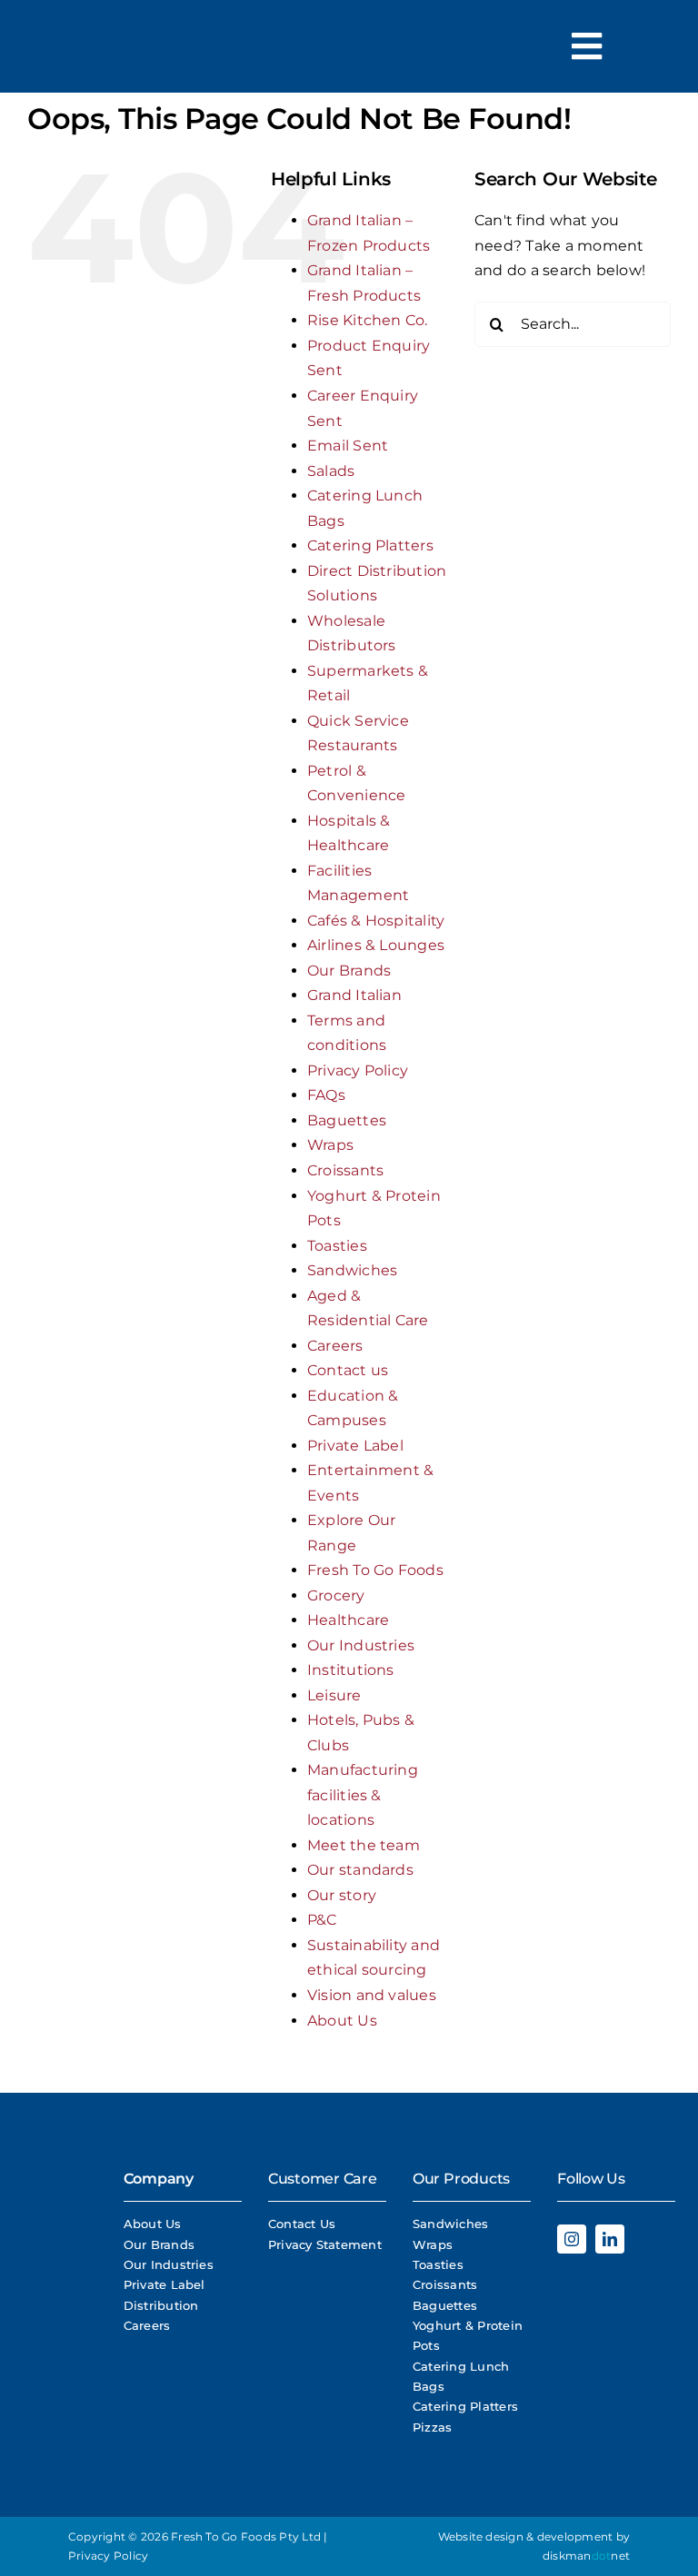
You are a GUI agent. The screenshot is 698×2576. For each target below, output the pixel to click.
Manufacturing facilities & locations (363, 1795)
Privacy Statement (325, 2244)
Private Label (355, 1446)
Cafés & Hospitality (376, 921)
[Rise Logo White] (59, 2280)
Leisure (334, 1695)
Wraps (330, 1145)
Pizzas (432, 2427)
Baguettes (347, 1120)
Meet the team (364, 1845)
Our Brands (349, 971)
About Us (342, 2021)
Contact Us (302, 2224)
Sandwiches (352, 1270)
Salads (331, 471)
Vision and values (372, 1995)
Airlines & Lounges (376, 945)
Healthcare (348, 1620)
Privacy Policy (358, 1070)
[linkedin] (610, 2239)
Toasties (337, 1246)
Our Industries (361, 1645)
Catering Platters (370, 545)
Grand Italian (354, 995)
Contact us (348, 1370)
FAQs (326, 1095)
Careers (335, 1346)
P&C (322, 1920)
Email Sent (348, 446)
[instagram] (572, 2239)
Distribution (161, 2305)
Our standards (360, 1870)
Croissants (345, 1170)
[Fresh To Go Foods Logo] (65, 61)
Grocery (336, 1595)
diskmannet (586, 2556)
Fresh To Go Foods (375, 1570)
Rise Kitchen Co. (368, 320)
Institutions (351, 1670)
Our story (342, 1895)
